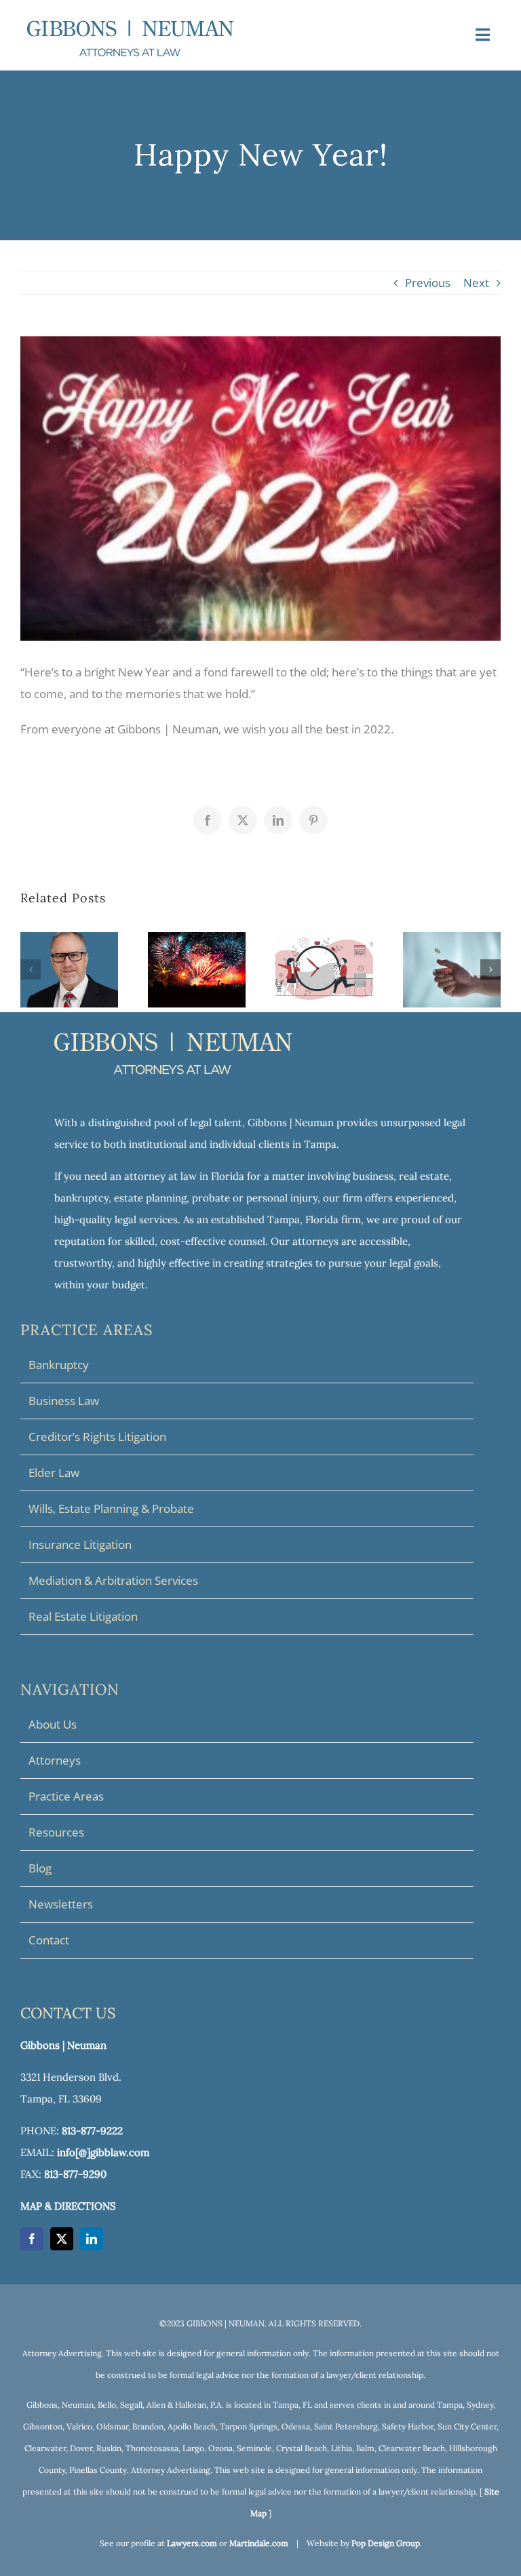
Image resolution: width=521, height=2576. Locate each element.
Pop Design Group (386, 2543)
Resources (56, 1832)
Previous (428, 283)
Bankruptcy (59, 1365)
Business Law (64, 1401)
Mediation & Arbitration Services (113, 1580)
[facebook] (32, 2239)
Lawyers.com (192, 2543)
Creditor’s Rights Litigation (97, 1437)
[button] (31, 969)
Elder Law (54, 1473)
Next (476, 283)
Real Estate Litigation (83, 1616)
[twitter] (62, 2239)
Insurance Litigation (80, 1544)
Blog (40, 1868)
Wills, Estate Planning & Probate (111, 1508)
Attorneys (55, 1760)
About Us (53, 1724)
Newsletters (61, 1904)
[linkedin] (92, 2239)
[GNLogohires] (130, 26)
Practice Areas (66, 1796)
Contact (49, 1940)
